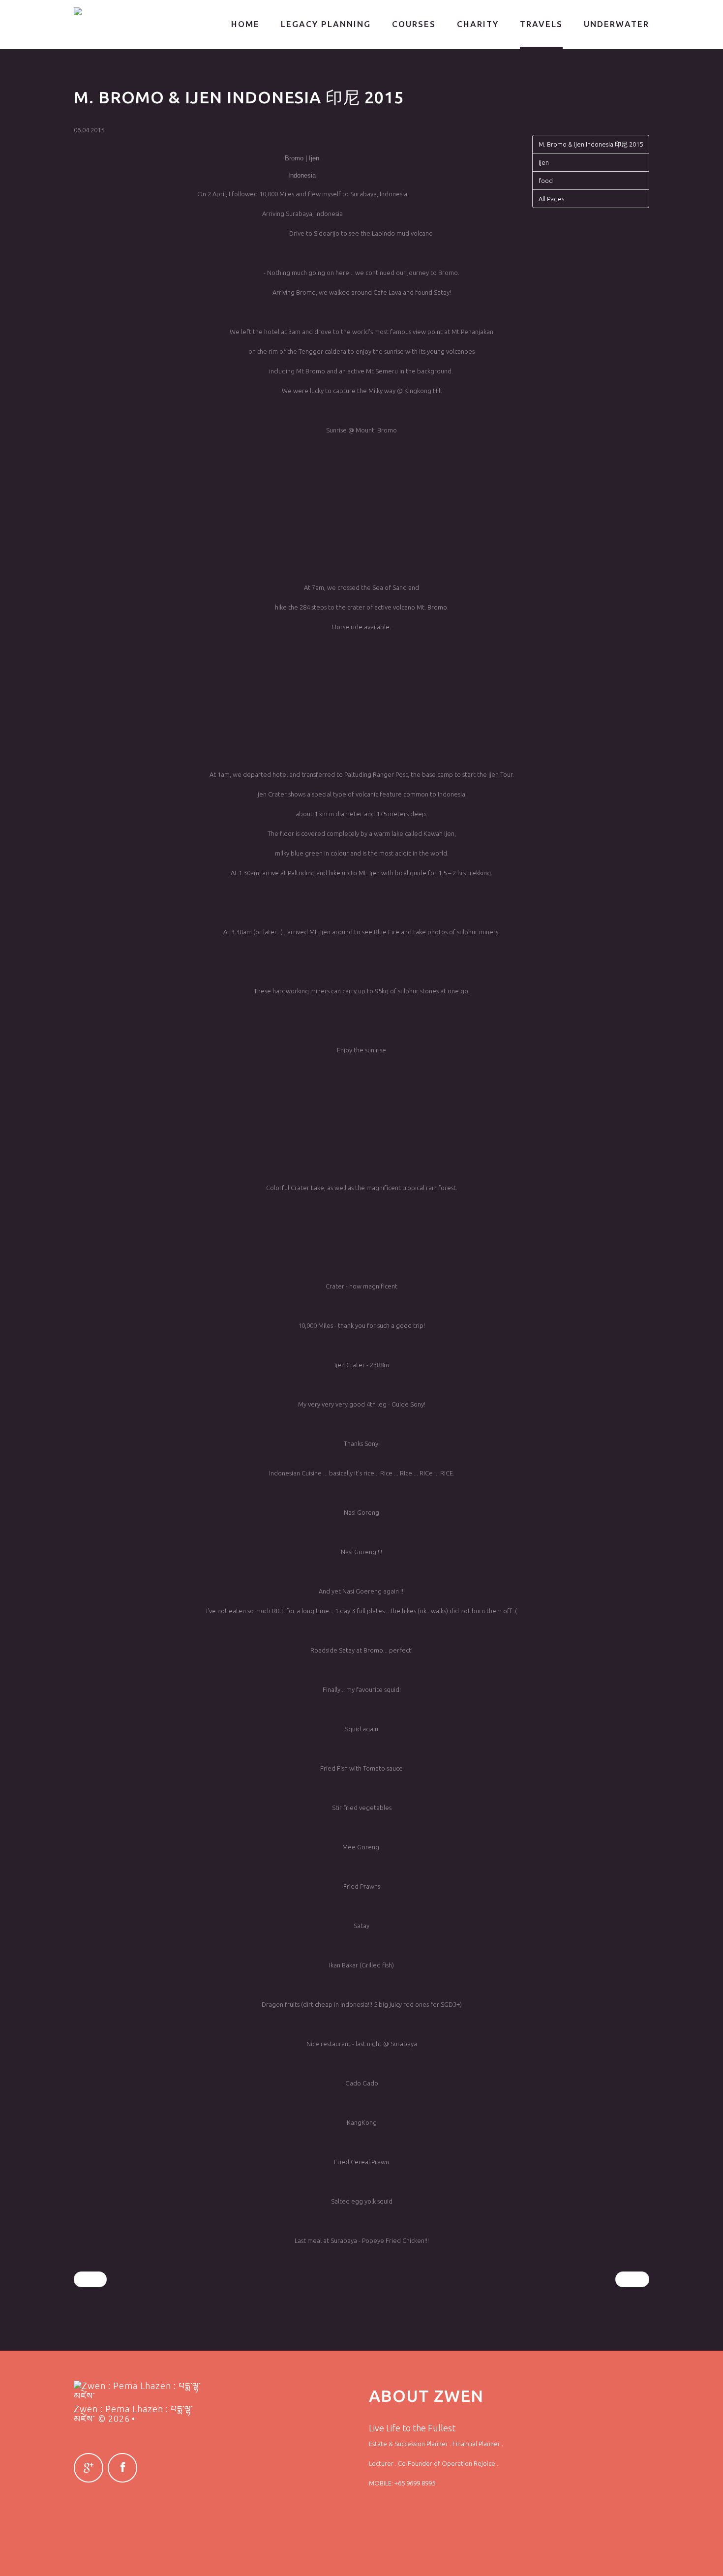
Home (245, 24)
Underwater (617, 24)
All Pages (551, 199)
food (546, 181)
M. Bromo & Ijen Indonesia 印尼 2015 (591, 144)
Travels (541, 24)
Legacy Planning (326, 24)
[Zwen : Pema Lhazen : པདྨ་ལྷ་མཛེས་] (124, 11)
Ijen (544, 162)
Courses (414, 24)
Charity (478, 24)
